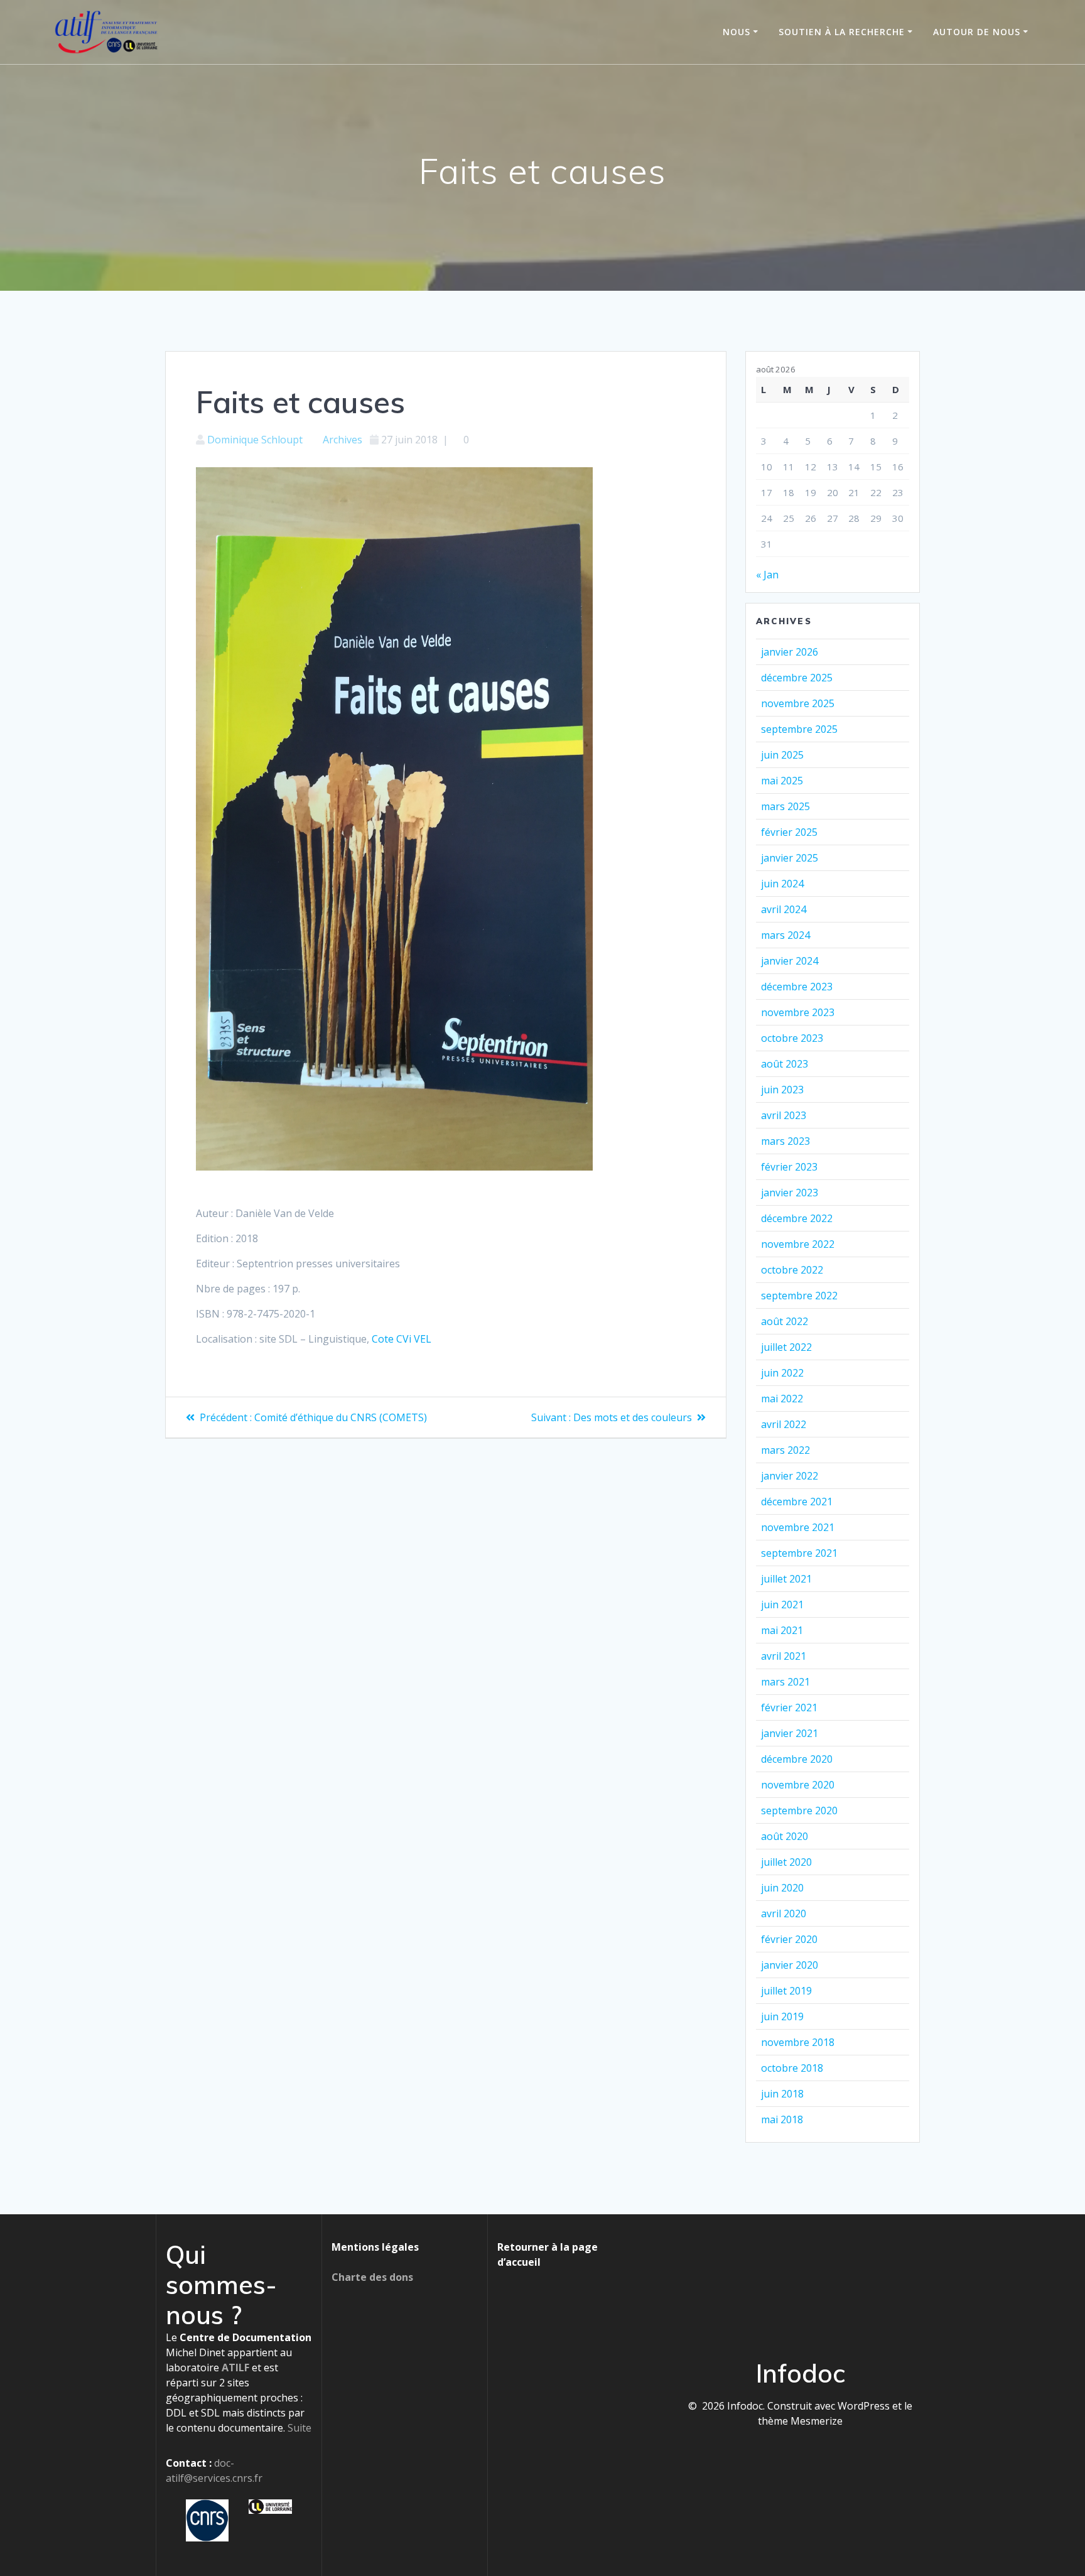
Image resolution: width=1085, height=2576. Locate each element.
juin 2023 (782, 1090)
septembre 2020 (799, 1810)
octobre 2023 (792, 1038)
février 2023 (789, 1167)
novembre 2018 (798, 2042)
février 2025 (789, 832)
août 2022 (785, 1321)
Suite (300, 2428)
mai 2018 (782, 2119)
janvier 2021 (790, 1733)
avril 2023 (784, 1115)
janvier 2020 (790, 1965)
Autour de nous (977, 32)
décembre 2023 (797, 987)
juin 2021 (782, 1605)
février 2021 (789, 1707)
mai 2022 (782, 1399)
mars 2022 (785, 1450)
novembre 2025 (798, 703)
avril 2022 (784, 1424)
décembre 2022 (797, 1218)
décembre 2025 (797, 678)
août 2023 (785, 1064)
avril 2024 (784, 909)
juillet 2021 (786, 1579)
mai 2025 (782, 781)
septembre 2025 (799, 729)
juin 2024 (782, 884)
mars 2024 (785, 935)
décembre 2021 (797, 1502)
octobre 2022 (792, 1270)
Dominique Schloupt (255, 440)
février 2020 (789, 1939)
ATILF (235, 2368)
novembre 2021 (798, 1527)
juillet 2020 (786, 1862)
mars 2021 (785, 1682)
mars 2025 (785, 806)
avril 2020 (784, 1913)
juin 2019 (782, 2016)
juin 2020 (782, 1888)
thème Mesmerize (800, 2421)
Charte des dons (372, 2277)
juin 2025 (782, 755)
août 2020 (785, 1836)
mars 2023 (785, 1141)
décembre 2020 (797, 1759)
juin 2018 (782, 2094)
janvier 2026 (790, 652)
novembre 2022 (798, 1244)
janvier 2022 (790, 1476)
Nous (737, 32)
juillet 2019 (786, 1991)
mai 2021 (782, 1630)
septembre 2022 (799, 1296)
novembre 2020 (798, 1785)
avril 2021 (784, 1656)
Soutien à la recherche (842, 32)
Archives (343, 440)
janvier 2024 (790, 961)
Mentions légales (375, 2247)
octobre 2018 (792, 2068)
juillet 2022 (786, 1347)
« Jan (767, 575)
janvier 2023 (790, 1193)
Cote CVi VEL (402, 1339)
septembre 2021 (799, 1553)
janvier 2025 (790, 858)
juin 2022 (782, 1373)
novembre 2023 (798, 1012)
